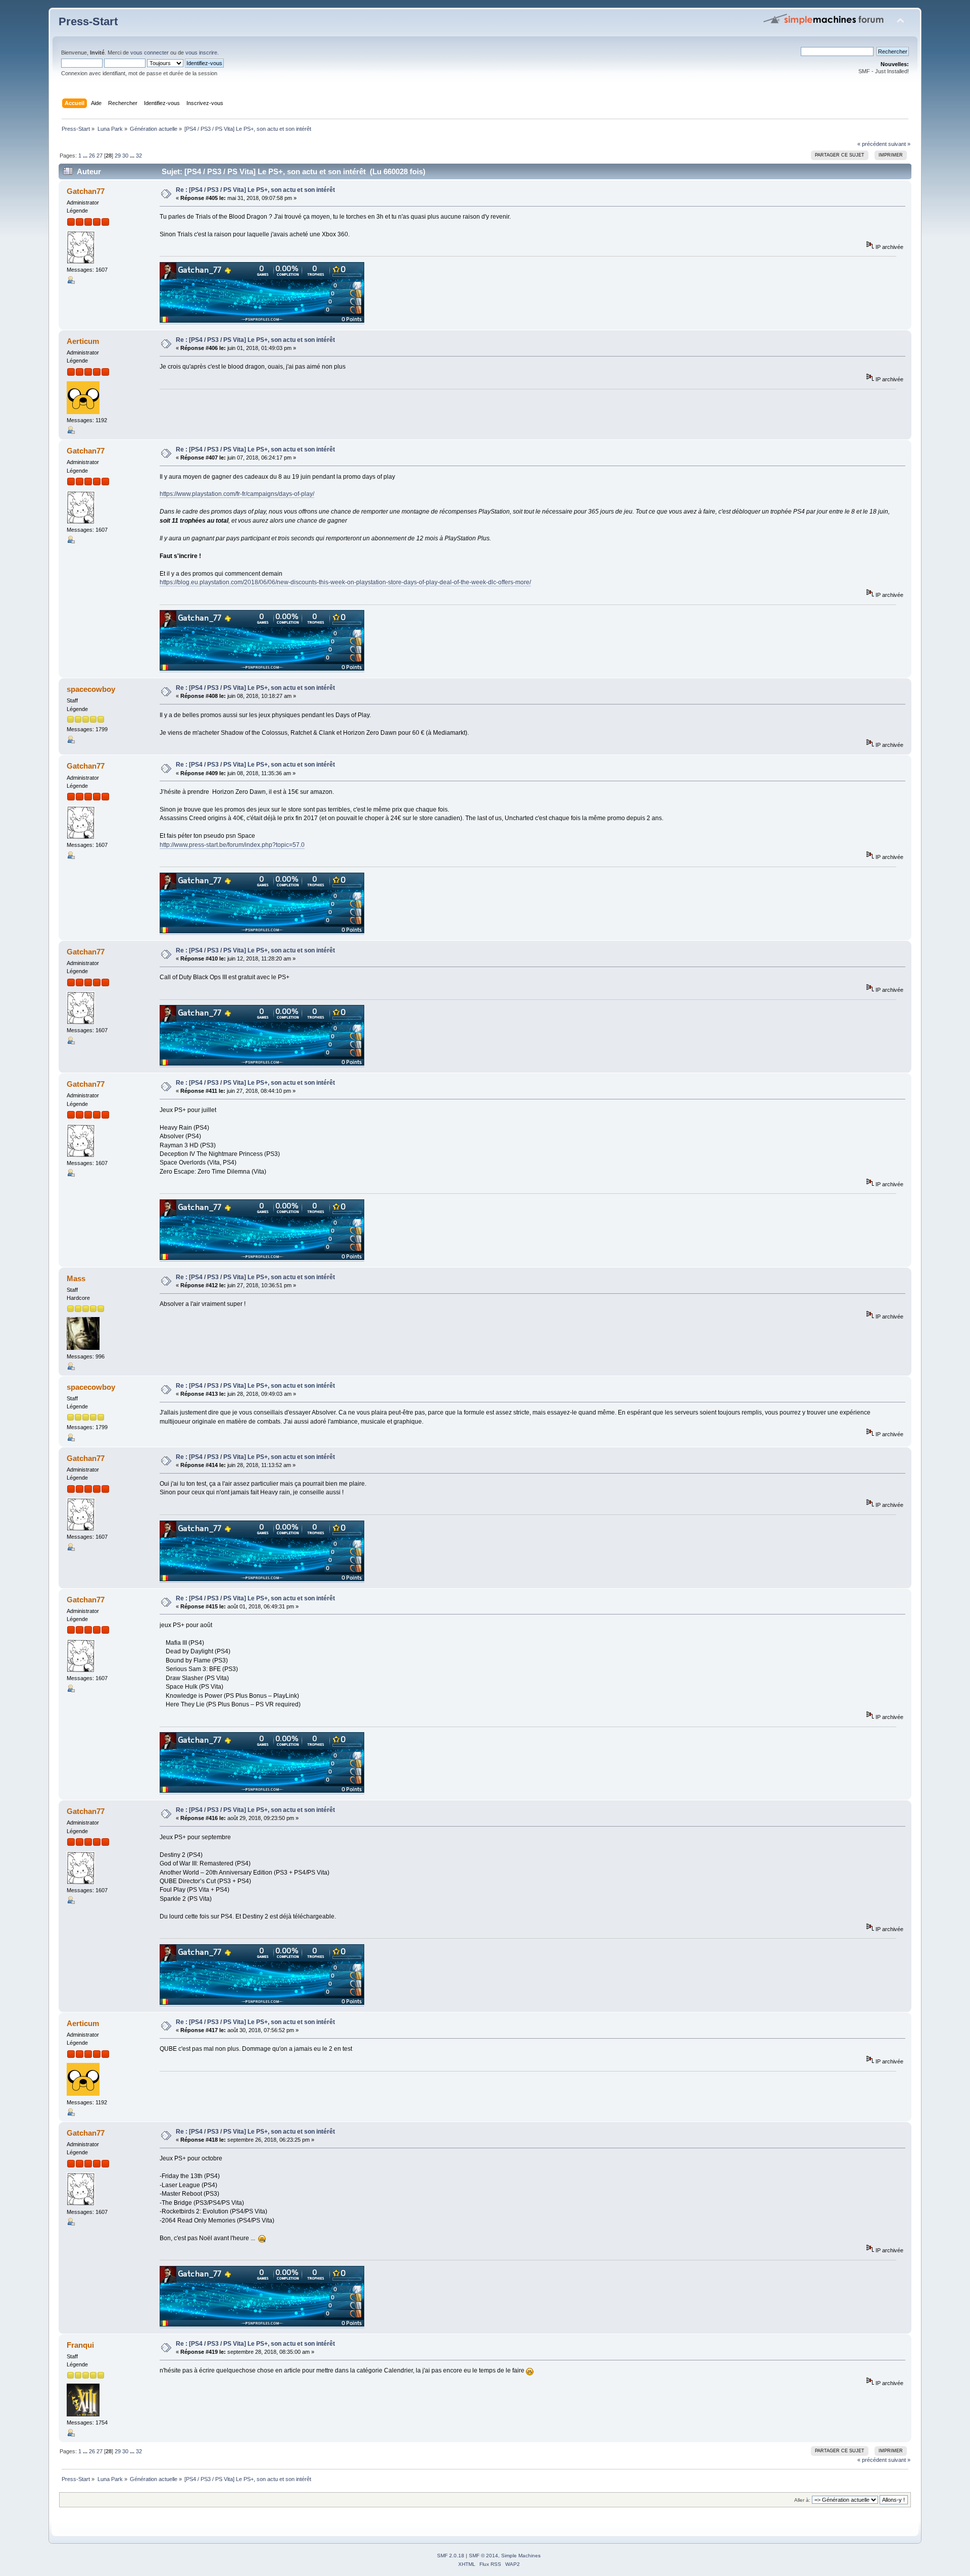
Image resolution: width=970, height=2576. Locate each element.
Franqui (80, 2345)
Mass (76, 1278)
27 (100, 156)
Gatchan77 (86, 191)
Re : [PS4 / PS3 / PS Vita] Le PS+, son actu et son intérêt (255, 190)
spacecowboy (91, 689)
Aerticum (83, 341)
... (86, 156)
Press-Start (88, 21)
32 (139, 156)
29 (118, 156)
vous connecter (150, 53)
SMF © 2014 (483, 2556)
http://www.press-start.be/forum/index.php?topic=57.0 (232, 845)
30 (125, 156)
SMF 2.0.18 (451, 2556)
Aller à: (802, 2500)
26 (92, 156)
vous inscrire (201, 53)
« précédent (872, 144)
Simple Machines (521, 2556)
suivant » (899, 144)
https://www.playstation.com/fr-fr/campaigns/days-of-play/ (237, 494)
